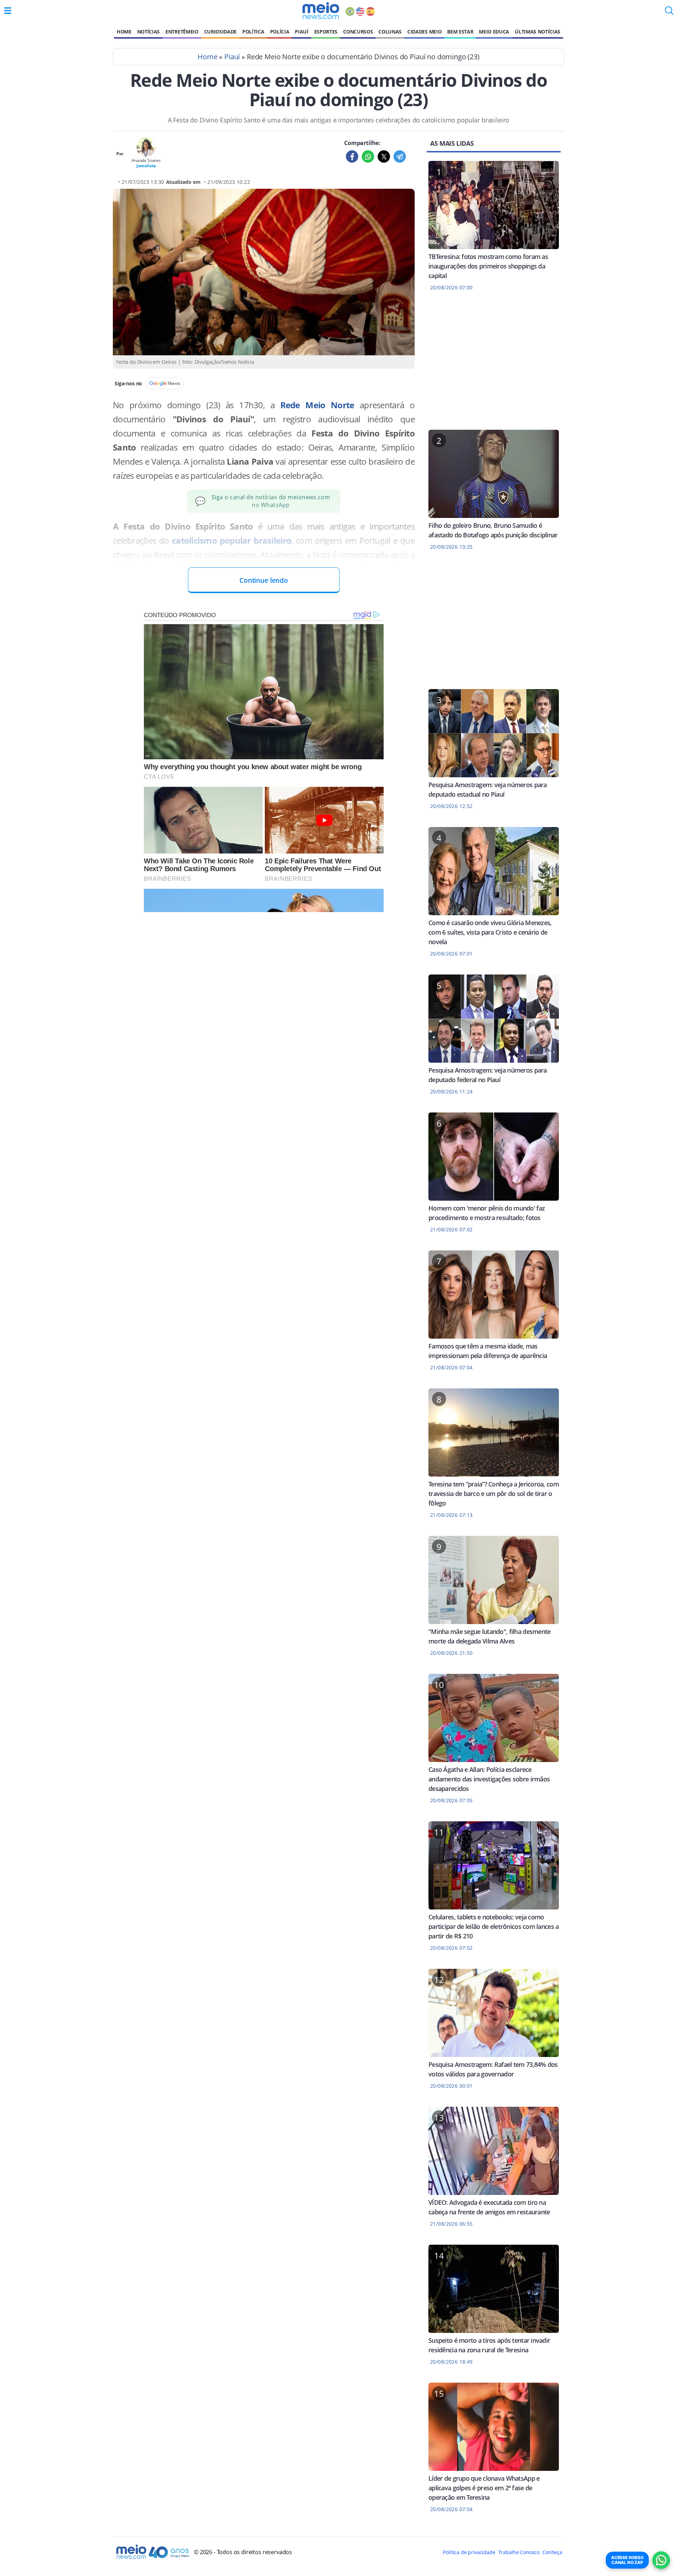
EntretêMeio (182, 32)
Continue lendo (264, 580)
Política (253, 32)
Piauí (301, 32)
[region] (494, 365)
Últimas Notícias (538, 32)
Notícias (148, 32)
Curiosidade (220, 32)
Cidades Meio (424, 32)
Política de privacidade (469, 2552)
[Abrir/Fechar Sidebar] (8, 11)
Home (124, 32)
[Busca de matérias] (669, 13)
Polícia (280, 32)
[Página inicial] (321, 11)
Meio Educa (494, 32)
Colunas (390, 32)
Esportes (326, 32)
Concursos (358, 32)
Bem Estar (460, 32)
